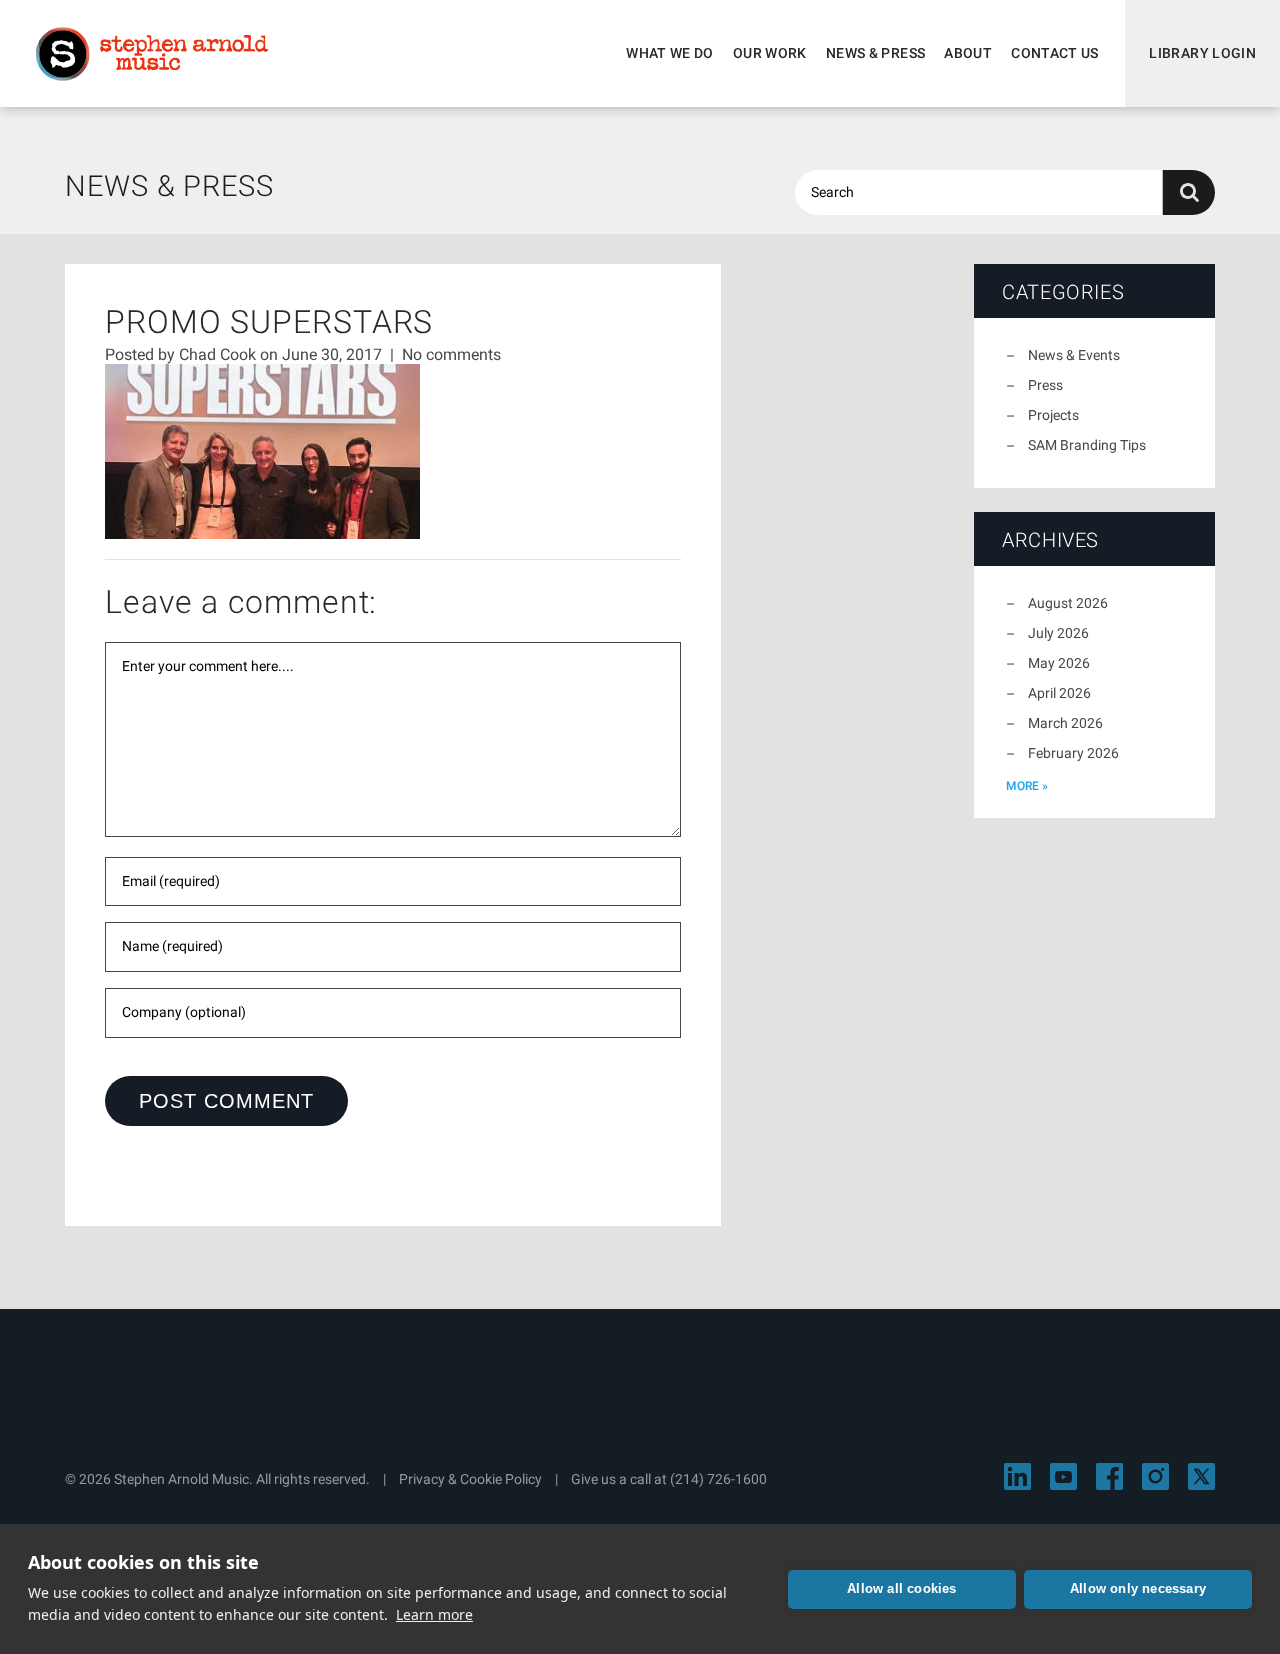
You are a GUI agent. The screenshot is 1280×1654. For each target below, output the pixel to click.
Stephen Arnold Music (152, 54)
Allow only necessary (1138, 1588)
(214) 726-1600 (718, 1479)
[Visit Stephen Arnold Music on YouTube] (1063, 1476)
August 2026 (1068, 603)
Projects (1053, 415)
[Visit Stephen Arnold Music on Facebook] (1109, 1476)
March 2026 (1065, 723)
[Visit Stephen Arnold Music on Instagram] (1155, 1476)
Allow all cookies (901, 1588)
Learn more (434, 1614)
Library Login (1202, 53)
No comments (451, 354)
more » (1027, 786)
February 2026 (1073, 753)
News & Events (1074, 355)
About (968, 53)
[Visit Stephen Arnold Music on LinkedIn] (1017, 1476)
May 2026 (1059, 663)
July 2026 (1058, 633)
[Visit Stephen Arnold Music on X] (1201, 1476)
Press (1045, 385)
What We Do (670, 53)
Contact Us (1055, 53)
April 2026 (1059, 693)
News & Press (875, 53)
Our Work (770, 53)
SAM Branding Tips (1087, 445)
